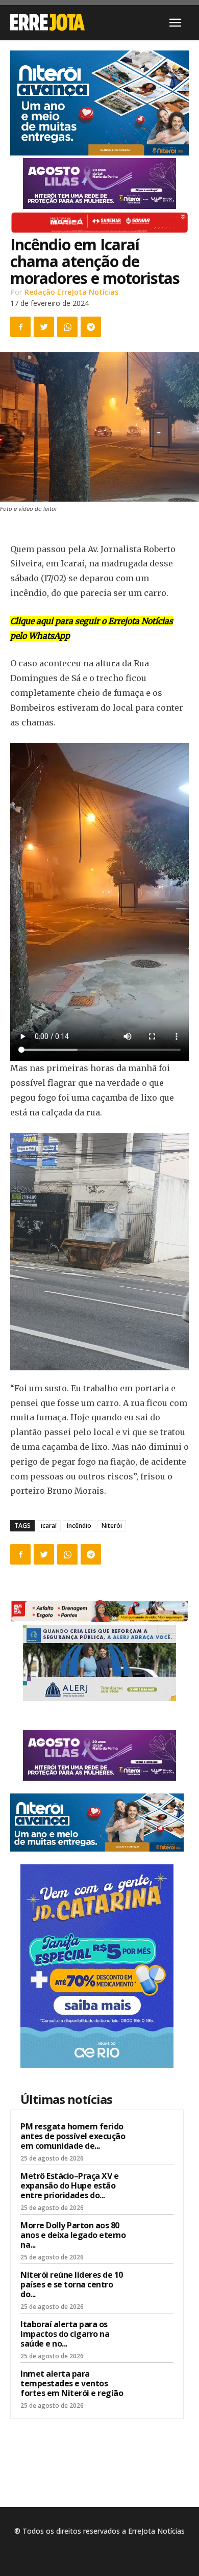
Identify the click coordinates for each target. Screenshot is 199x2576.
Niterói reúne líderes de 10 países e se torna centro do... (72, 2284)
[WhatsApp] (67, 327)
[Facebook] (20, 327)
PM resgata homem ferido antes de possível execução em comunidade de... (73, 2136)
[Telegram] (91, 327)
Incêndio (79, 1526)
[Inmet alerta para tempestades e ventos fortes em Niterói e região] (154, 2387)
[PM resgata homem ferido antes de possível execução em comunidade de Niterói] (154, 2140)
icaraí (49, 1526)
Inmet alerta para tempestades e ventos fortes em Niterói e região (72, 2383)
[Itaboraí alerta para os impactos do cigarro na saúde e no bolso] (154, 2337)
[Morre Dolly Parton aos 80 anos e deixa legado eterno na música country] (154, 2239)
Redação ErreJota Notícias (71, 292)
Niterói (112, 1526)
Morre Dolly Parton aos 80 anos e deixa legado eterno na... (73, 2235)
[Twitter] (44, 327)
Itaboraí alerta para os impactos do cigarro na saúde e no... (65, 2334)
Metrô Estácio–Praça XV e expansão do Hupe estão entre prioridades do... (69, 2185)
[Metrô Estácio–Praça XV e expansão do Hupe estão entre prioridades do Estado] (154, 2189)
